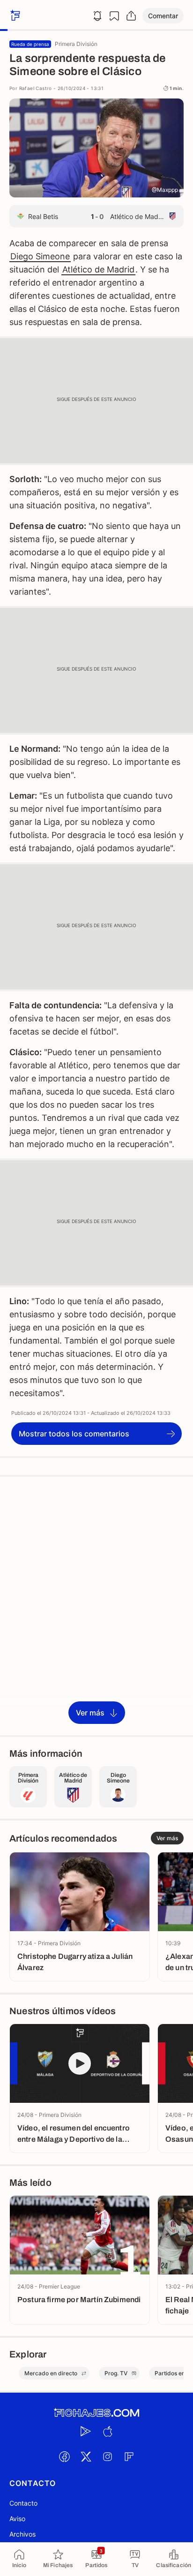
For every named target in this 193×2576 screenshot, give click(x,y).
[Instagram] (107, 2456)
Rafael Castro (36, 88)
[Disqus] (96, 1605)
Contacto (23, 2503)
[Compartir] (131, 16)
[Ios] (107, 2431)
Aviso (17, 2519)
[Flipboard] (129, 2456)
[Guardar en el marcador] (114, 16)
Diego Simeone (40, 256)
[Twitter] (86, 2456)
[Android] (86, 2431)
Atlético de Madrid (98, 269)
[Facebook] (64, 2456)
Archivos (22, 2534)
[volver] (14, 16)
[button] (163, 16)
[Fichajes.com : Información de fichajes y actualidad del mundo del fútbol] (96, 2413)
